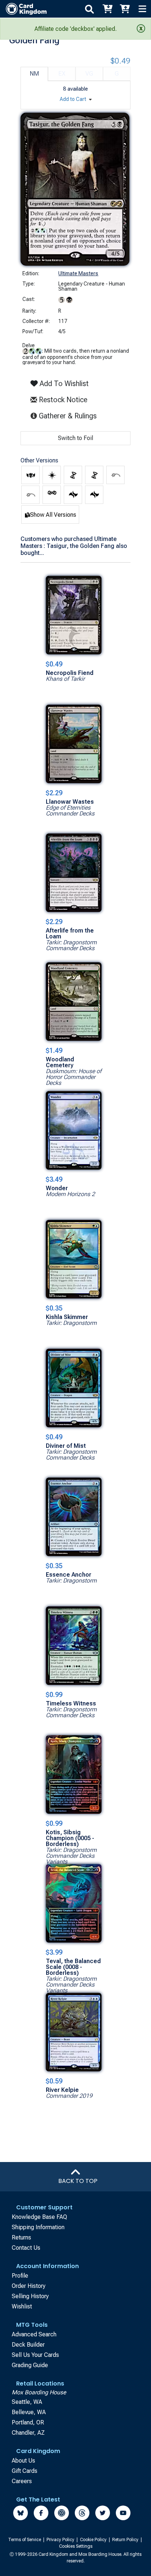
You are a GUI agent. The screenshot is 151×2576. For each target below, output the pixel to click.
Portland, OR (28, 2422)
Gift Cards (25, 2471)
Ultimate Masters (78, 273)
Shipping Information (38, 2227)
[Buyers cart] (107, 9)
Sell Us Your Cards (35, 2355)
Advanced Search (34, 2334)
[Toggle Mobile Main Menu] (142, 9)
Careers (22, 2481)
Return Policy (126, 2540)
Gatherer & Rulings (69, 416)
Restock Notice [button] (62, 400)
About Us (23, 2461)
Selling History (30, 2296)
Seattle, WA (27, 2402)
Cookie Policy (94, 2540)
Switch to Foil (75, 438)
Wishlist (22, 2306)
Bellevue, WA (29, 2412)
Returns (21, 2237)
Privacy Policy (61, 2540)
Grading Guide (30, 2365)
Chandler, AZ (28, 2433)
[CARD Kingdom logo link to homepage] (23, 9)
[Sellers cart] (125, 9)
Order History (29, 2286)
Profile (20, 2276)
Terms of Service (25, 2540)
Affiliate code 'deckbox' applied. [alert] (75, 29)
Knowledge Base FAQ (39, 2217)
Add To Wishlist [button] (63, 384)
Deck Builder (28, 2345)
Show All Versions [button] (53, 515)
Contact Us (26, 2248)
